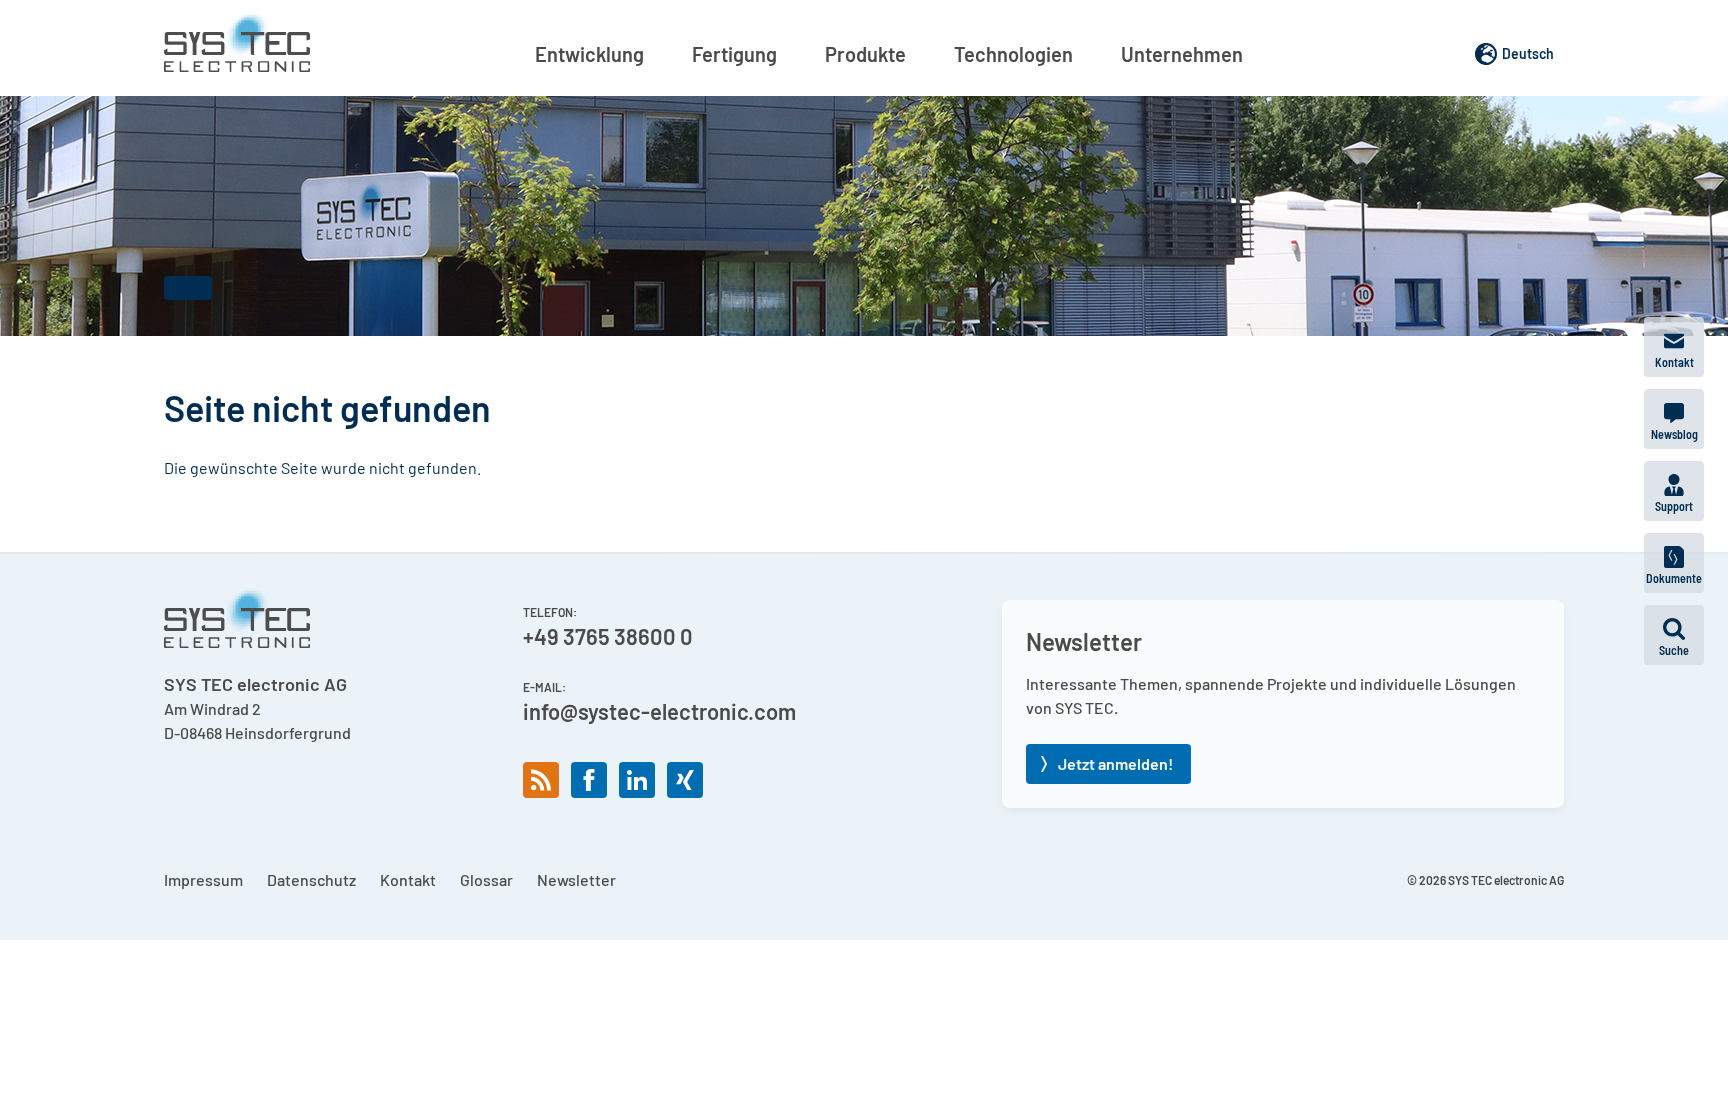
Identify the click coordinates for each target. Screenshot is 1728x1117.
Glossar (486, 879)
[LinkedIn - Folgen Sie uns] (637, 780)
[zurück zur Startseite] (237, 42)
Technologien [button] (1013, 54)
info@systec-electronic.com (659, 711)
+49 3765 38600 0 (608, 636)
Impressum (203, 879)
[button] (1674, 635)
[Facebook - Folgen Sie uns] (589, 780)
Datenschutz (311, 879)
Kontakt (408, 879)
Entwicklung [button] (589, 54)
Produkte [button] (865, 54)
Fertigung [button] (734, 54)
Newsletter (576, 879)
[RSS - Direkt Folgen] (541, 780)
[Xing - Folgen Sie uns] (685, 780)
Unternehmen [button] (1182, 54)
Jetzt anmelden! (1115, 763)
